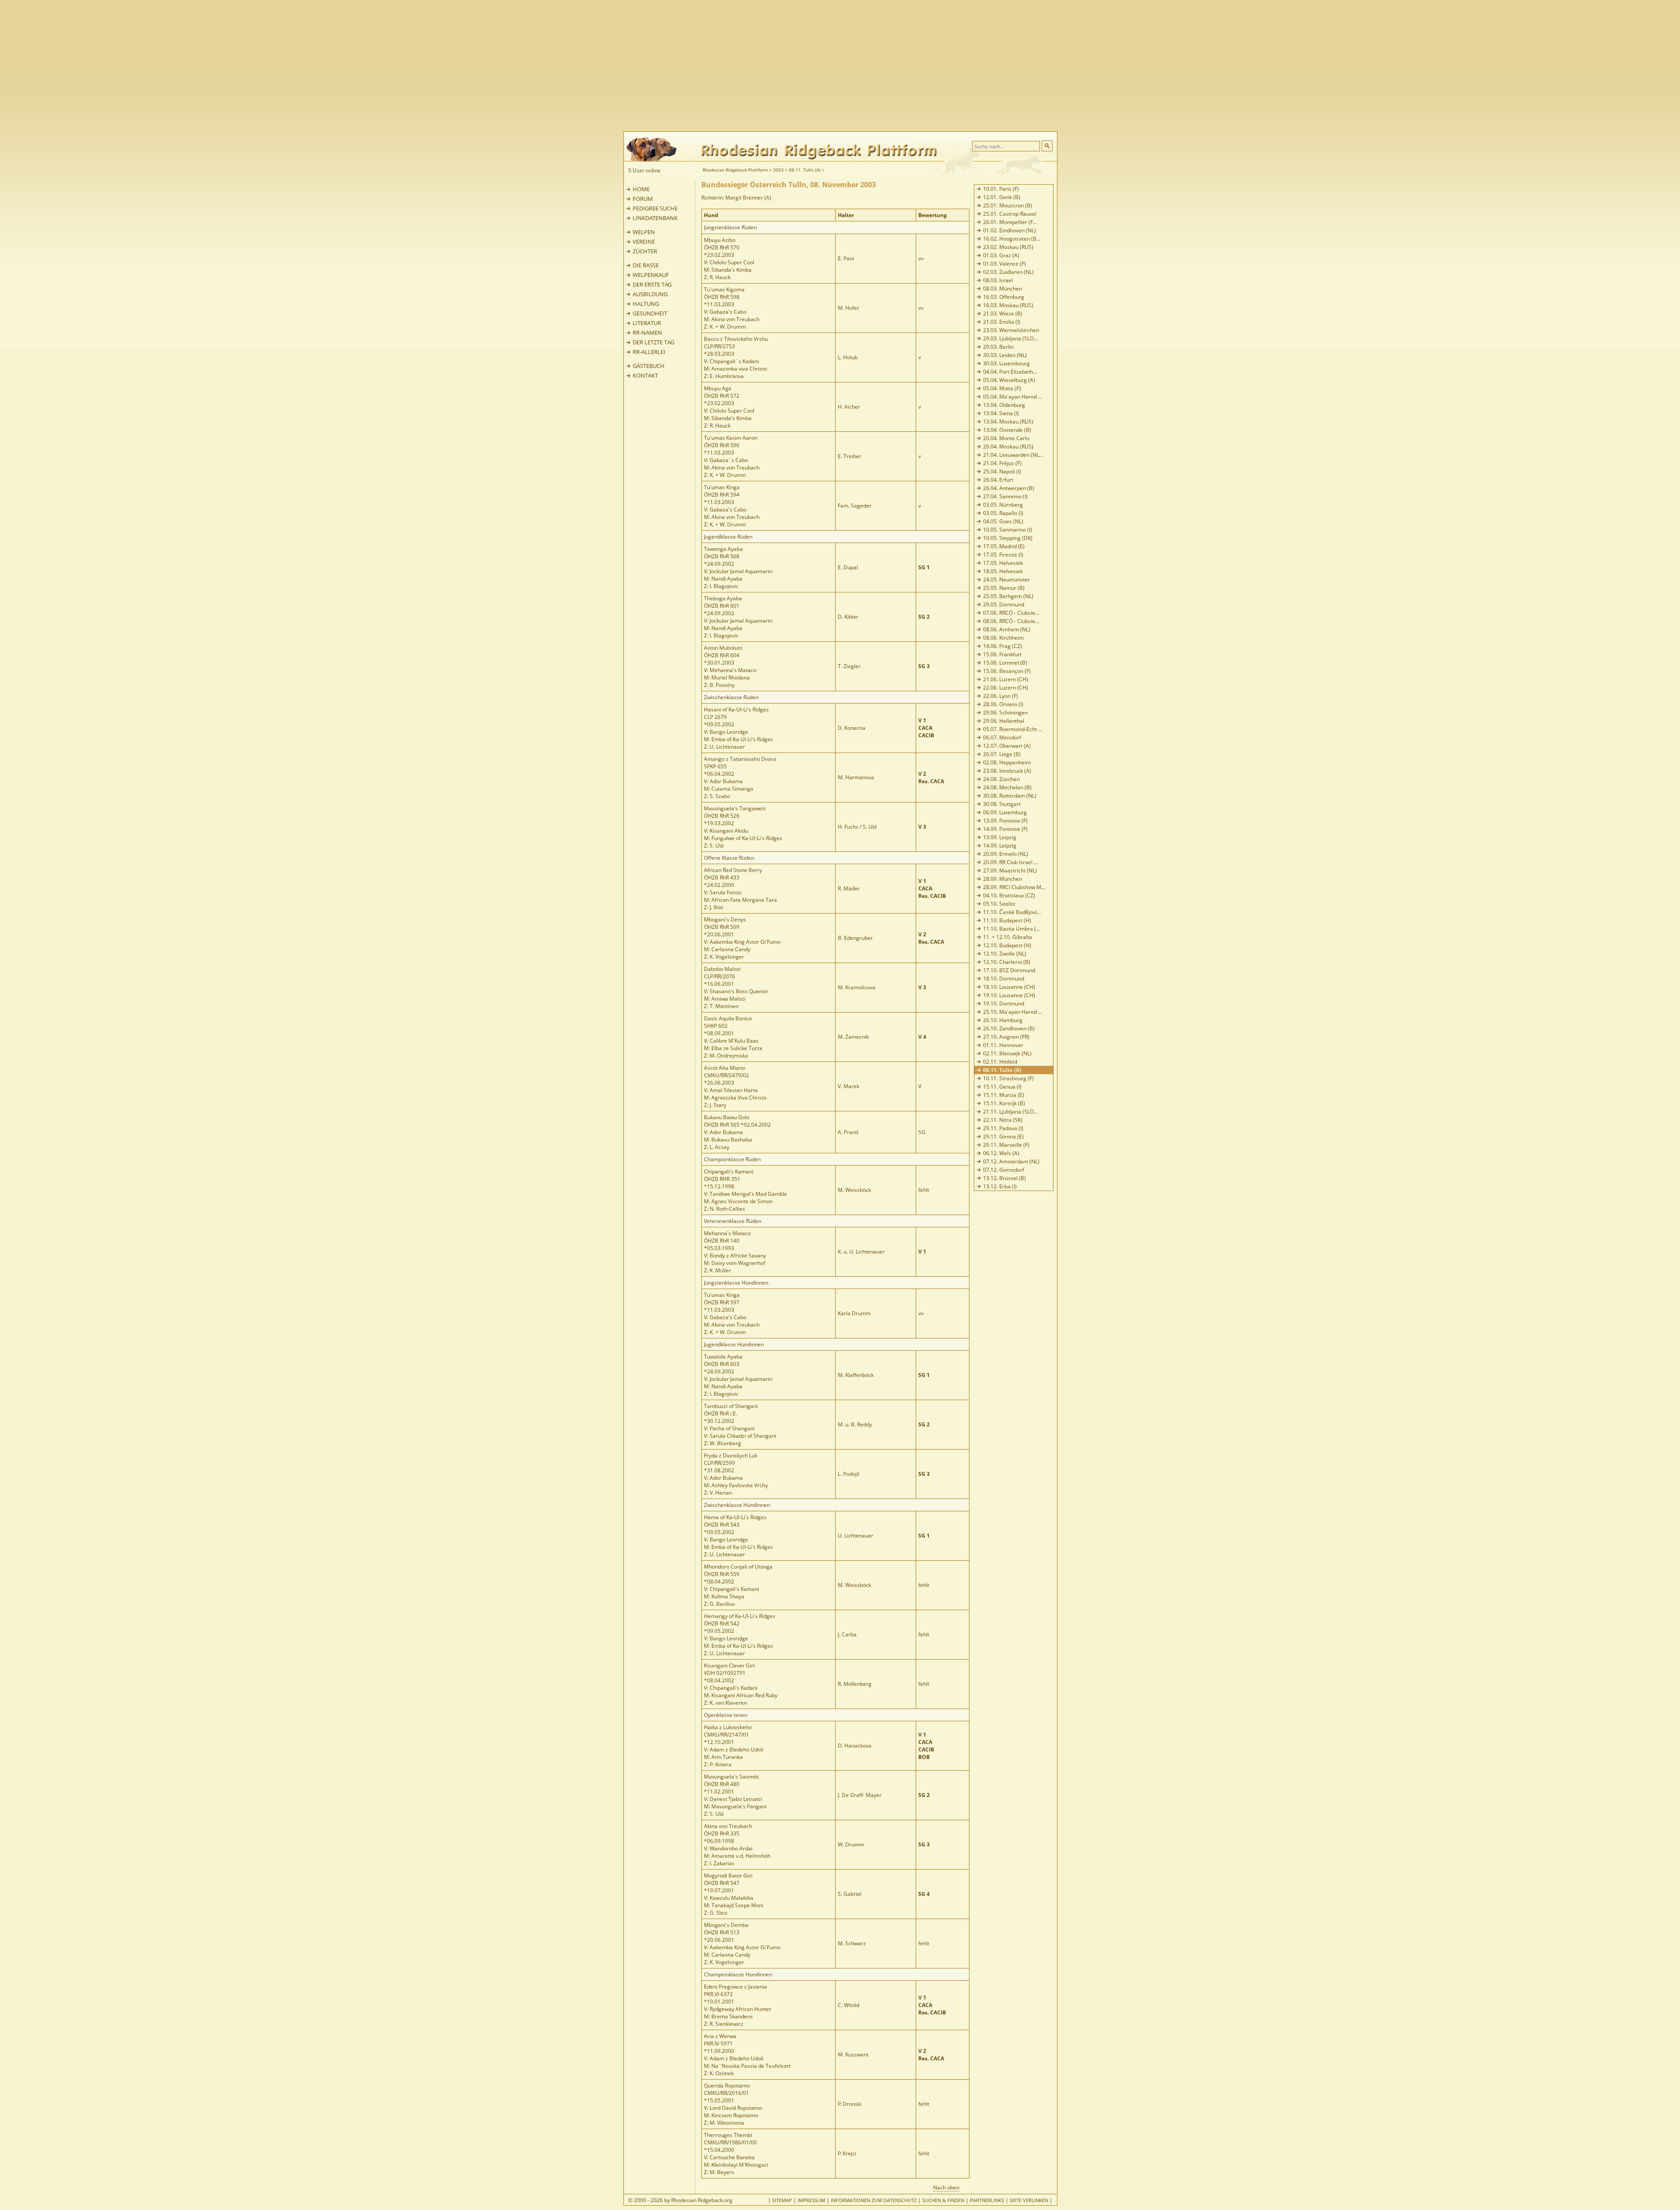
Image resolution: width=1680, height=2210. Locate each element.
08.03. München (1003, 289)
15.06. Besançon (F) (1007, 671)
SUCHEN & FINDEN (943, 2200)
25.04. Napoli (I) (1002, 471)
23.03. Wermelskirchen (1011, 330)
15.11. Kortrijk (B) (1004, 1103)
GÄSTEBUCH (649, 366)
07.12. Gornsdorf (1004, 1170)
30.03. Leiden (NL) (1005, 355)
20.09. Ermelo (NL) (1006, 854)
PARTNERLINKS (987, 2200)
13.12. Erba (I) (1000, 1186)
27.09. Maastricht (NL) (1010, 870)
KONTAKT (645, 375)
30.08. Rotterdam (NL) (1010, 796)
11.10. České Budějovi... (1012, 912)
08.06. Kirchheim (1003, 638)
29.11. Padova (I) (1003, 1128)
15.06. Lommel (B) (1005, 663)
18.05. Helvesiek (1003, 571)
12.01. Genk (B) (1002, 197)
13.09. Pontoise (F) (1005, 821)
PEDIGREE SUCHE (655, 208)
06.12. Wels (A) (1001, 1153)
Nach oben (946, 2187)
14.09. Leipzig (1000, 846)
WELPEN (644, 232)
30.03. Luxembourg (1006, 363)
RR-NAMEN (647, 333)
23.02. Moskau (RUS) (1008, 247)
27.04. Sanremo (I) (1005, 496)
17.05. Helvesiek (1003, 563)
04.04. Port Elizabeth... (1010, 372)
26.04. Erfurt (998, 480)
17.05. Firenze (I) (1003, 555)
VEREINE (644, 242)
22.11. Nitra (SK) (1003, 1120)
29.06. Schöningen (1005, 713)
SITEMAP (782, 2200)
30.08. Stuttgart (1002, 804)
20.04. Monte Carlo (1006, 438)
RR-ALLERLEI (649, 352)
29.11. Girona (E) (1003, 1137)
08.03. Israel (998, 280)
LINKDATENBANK (655, 218)
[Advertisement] (875, 66)
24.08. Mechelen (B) (1007, 787)
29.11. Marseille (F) (1006, 1145)
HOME (641, 189)
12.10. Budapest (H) (1007, 945)
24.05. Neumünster (1006, 580)
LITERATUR (647, 323)
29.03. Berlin (998, 347)
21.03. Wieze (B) (1003, 313)
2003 (778, 170)
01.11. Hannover (1003, 1045)
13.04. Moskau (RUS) (1008, 422)
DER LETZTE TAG (653, 342)
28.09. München (1003, 879)
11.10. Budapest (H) (1007, 920)
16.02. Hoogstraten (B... (1012, 239)
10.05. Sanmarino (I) (1008, 530)
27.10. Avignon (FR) (1006, 1037)
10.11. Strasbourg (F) (1008, 1078)
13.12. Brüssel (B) (1004, 1178)
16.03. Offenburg (1004, 297)
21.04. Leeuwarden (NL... (1013, 455)
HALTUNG (646, 304)
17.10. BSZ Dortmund (1009, 970)
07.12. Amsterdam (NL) (1011, 1161)
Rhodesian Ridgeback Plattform (735, 170)
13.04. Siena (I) (1001, 413)
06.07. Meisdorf (1002, 737)
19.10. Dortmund (1004, 1003)
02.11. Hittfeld (1000, 1062)
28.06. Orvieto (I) (1003, 704)
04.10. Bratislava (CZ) (1009, 895)
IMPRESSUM (811, 2200)
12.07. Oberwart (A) (1007, 746)
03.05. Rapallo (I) (1003, 513)
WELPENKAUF (651, 275)
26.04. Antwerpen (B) (1009, 488)
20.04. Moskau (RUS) (1008, 447)
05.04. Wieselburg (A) (1009, 380)
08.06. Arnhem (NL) (1007, 629)
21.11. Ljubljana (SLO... (1010, 1112)
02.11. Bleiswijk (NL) (1007, 1053)
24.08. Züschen (1001, 779)
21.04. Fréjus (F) (1002, 463)
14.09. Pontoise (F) (1005, 829)
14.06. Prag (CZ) (1003, 646)
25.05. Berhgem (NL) (1008, 596)
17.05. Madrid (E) (1004, 546)
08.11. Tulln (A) (805, 170)
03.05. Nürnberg (1003, 505)
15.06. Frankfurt (1002, 654)
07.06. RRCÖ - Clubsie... (1011, 613)
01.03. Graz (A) (1001, 255)
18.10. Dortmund (1004, 979)
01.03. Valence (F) (1004, 264)
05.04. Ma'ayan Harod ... (1013, 397)
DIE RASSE (646, 265)
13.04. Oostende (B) (1007, 430)
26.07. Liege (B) (1002, 754)
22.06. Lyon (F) (1001, 696)
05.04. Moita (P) (1002, 388)
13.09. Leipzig (1000, 837)
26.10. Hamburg (1003, 1020)
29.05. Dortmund (1004, 604)
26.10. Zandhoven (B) (1009, 1028)
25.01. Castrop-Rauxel (1010, 214)
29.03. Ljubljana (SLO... (1010, 338)
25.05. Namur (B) (1004, 588)
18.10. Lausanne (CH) (1009, 987)
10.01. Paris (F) (1001, 189)
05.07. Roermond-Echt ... (1013, 729)
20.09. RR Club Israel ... (1010, 862)
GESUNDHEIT (650, 313)
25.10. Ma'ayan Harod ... (1013, 1012)
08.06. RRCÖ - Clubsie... (1011, 621)
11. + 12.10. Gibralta (1008, 937)
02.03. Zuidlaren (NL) (1008, 272)
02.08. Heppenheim (1007, 762)
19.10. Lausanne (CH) (1009, 995)
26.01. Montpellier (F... (1010, 222)
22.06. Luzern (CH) (1006, 688)
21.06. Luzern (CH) (1006, 679)
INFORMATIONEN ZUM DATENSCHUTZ (874, 2200)
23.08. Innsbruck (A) (1007, 771)
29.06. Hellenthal (1004, 721)
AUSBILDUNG (650, 294)
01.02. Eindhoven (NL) (1010, 230)
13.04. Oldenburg (1004, 405)
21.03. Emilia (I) (1002, 322)
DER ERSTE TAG (652, 284)
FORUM (643, 199)
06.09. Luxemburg (1005, 812)
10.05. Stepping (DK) (1008, 538)
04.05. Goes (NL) (1003, 521)
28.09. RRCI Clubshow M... (1014, 887)
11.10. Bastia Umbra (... (1011, 929)
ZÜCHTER (645, 251)
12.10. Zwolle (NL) (1005, 954)
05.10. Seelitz (999, 904)
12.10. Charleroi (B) (1007, 962)
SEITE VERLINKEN (1029, 2200)
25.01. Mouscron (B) (1008, 205)
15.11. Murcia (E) (1004, 1095)
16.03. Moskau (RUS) (1008, 305)
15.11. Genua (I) (1002, 1087)
